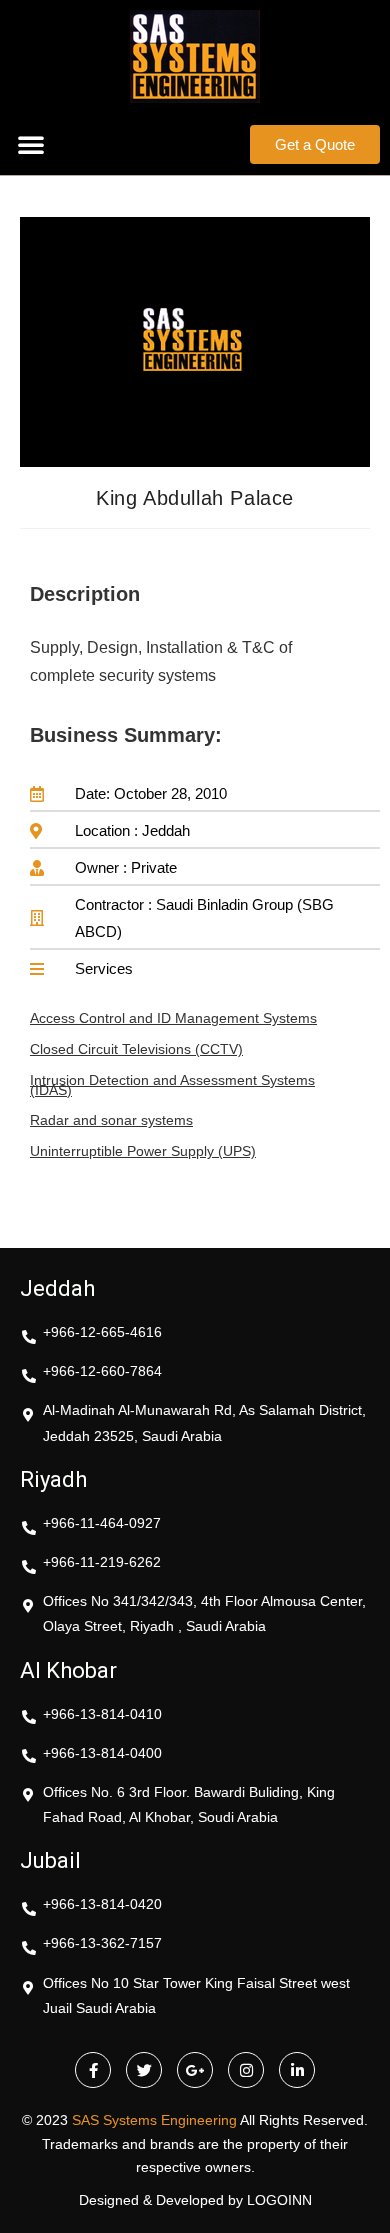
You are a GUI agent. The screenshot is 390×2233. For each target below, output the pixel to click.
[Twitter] (144, 2070)
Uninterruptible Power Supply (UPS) (143, 1151)
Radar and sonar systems (111, 1120)
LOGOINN (279, 2200)
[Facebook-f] (93, 2070)
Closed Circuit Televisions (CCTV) (136, 1049)
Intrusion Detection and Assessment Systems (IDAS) (172, 1085)
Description (85, 594)
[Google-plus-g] (195, 2070)
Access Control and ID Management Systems (173, 1018)
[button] (31, 144)
